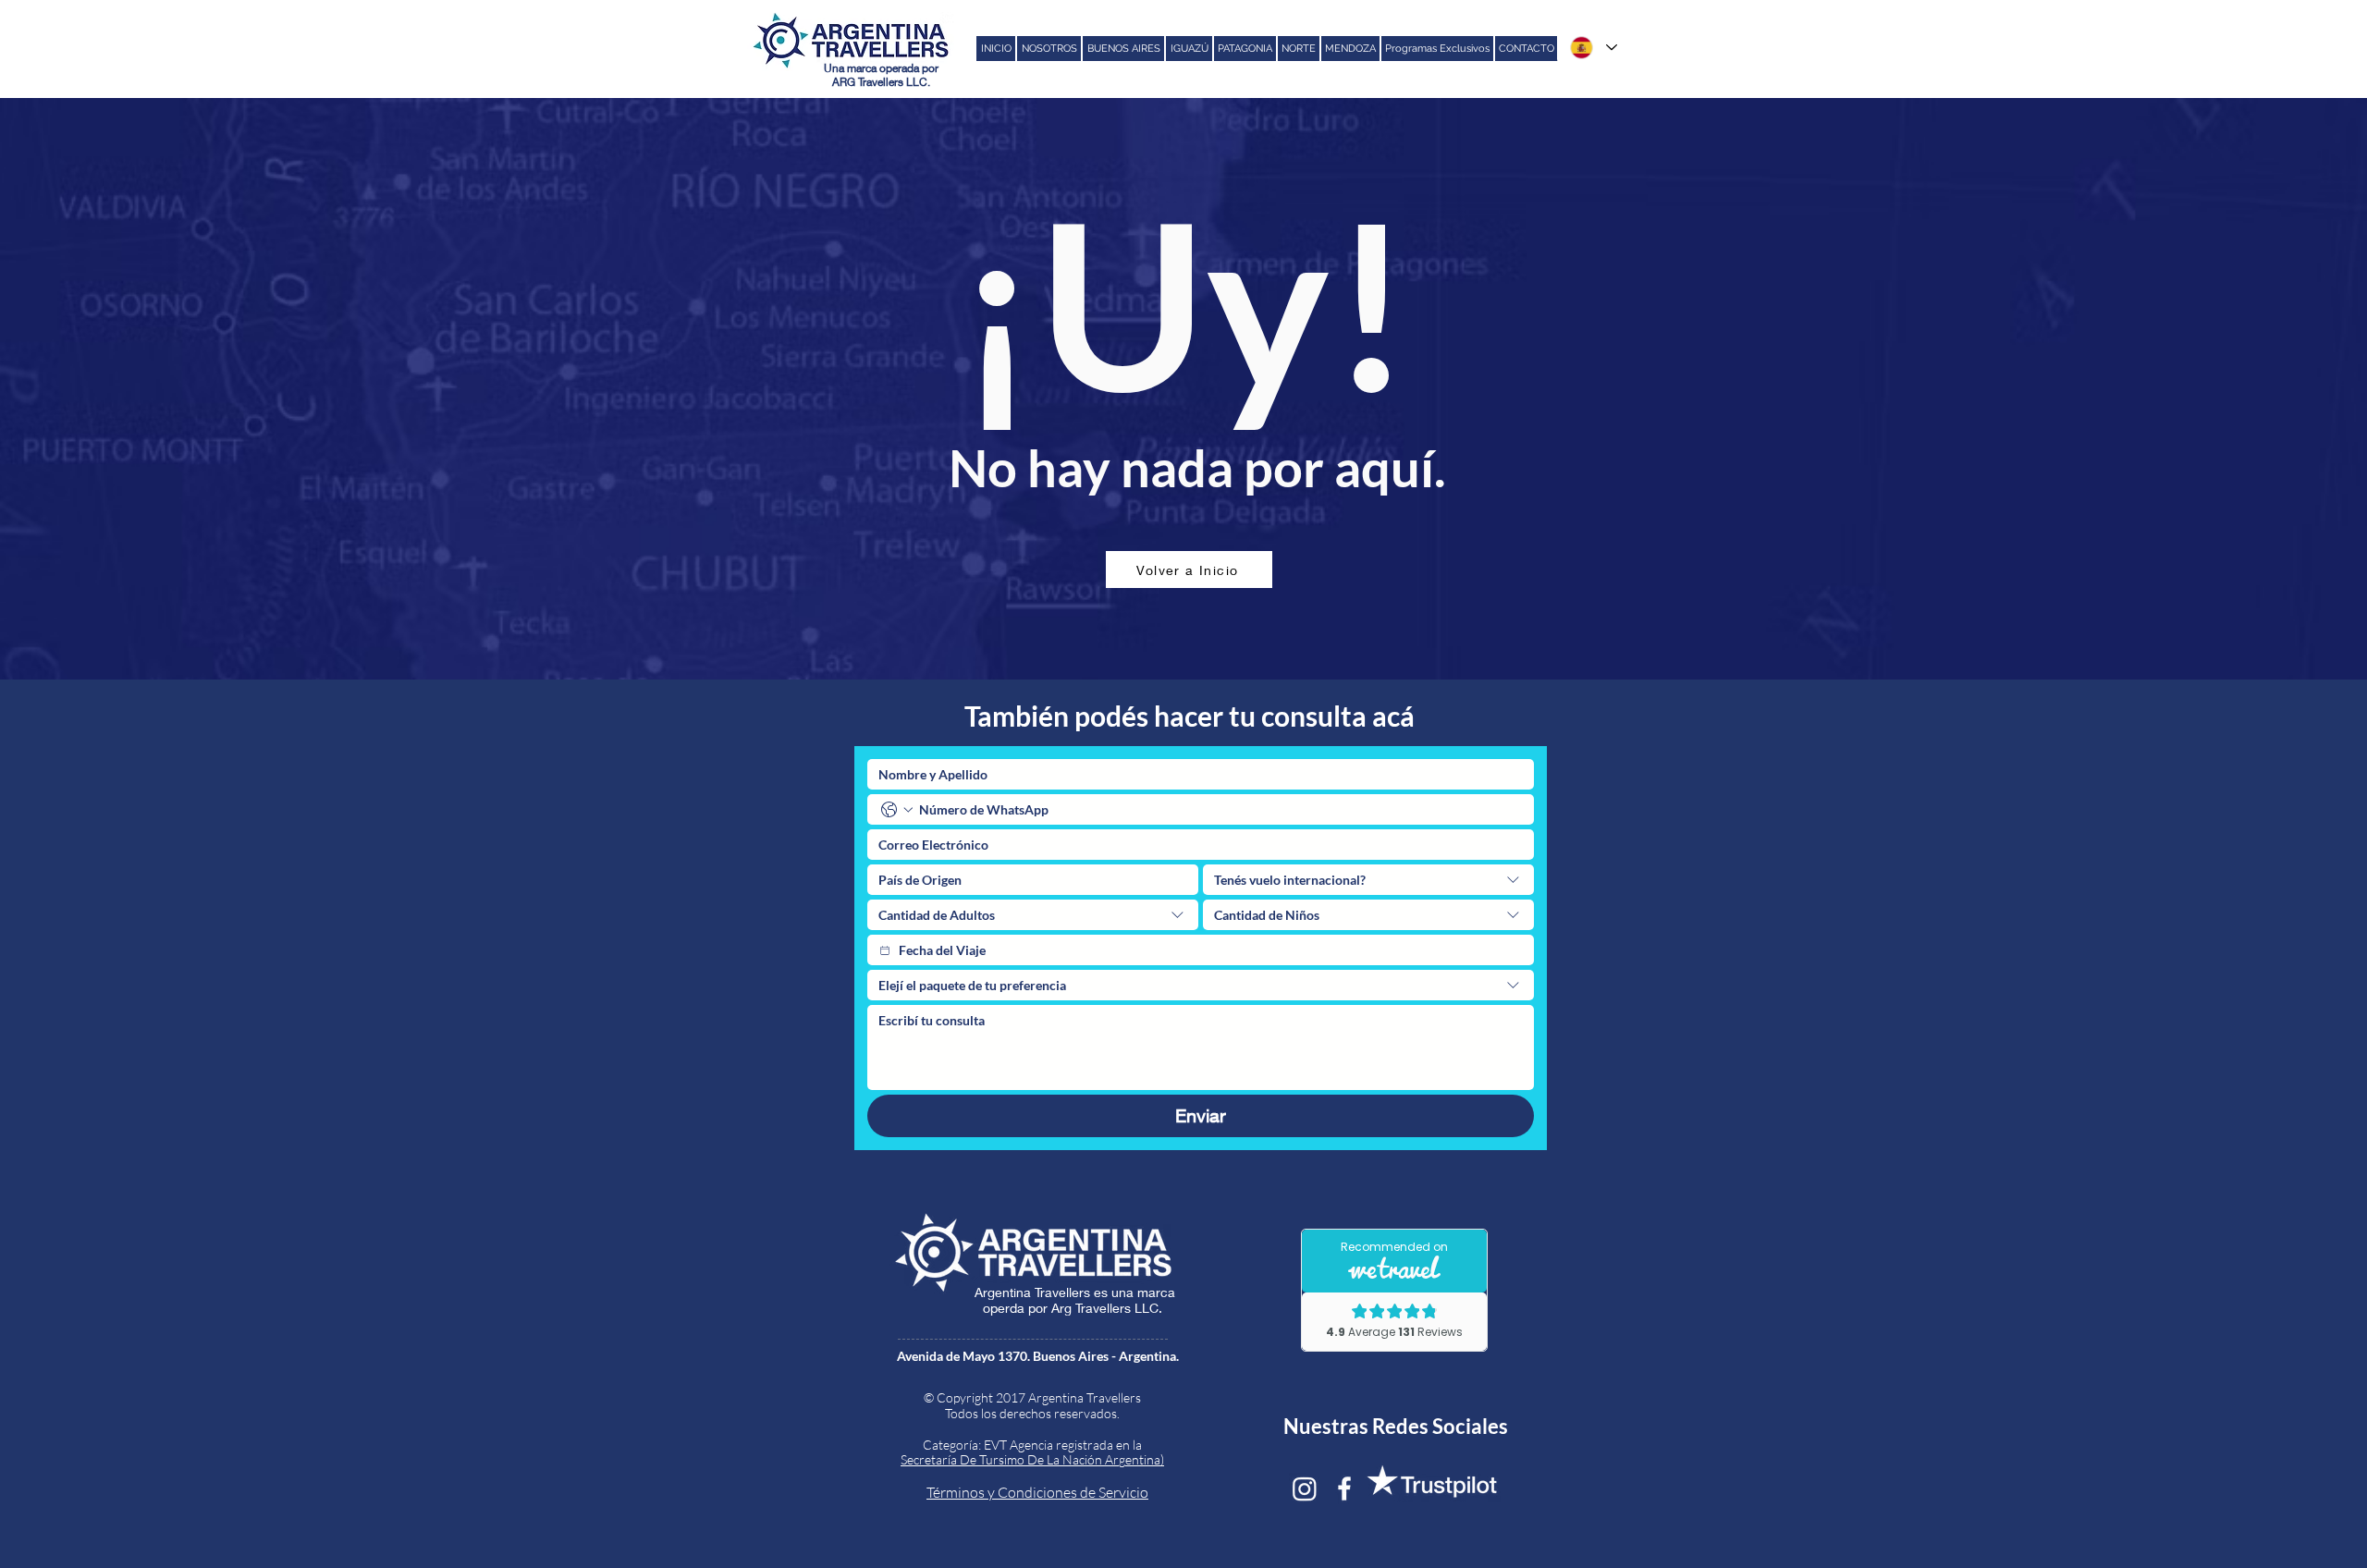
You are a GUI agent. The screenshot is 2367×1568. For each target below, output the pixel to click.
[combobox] (1368, 880)
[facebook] (1344, 1488)
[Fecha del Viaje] (885, 950)
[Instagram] (1305, 1488)
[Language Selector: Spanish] (1593, 48)
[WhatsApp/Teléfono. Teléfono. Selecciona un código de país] (897, 810)
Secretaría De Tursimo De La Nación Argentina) (1032, 1459)
